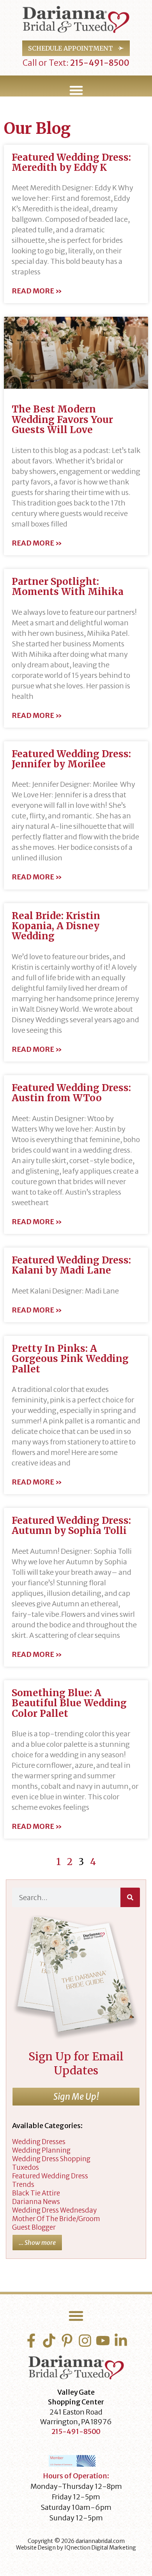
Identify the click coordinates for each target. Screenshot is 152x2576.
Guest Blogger (34, 2227)
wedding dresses (39, 2142)
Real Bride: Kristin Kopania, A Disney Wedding (56, 926)
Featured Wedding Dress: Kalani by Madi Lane (71, 1265)
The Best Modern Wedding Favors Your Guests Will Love (62, 419)
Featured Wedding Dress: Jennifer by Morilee (71, 759)
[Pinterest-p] (67, 2341)
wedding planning (41, 2150)
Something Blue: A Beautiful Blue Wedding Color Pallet (69, 1703)
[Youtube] (103, 2341)
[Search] (130, 1897)
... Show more (37, 2243)
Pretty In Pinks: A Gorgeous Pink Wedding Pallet (70, 1359)
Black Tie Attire (36, 2193)
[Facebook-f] (31, 2341)
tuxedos (26, 2167)
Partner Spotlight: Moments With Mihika (68, 587)
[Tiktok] (49, 2341)
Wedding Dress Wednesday (54, 2210)
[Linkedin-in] (121, 2341)
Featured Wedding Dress (50, 2176)
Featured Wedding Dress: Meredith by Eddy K (71, 162)
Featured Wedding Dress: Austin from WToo (71, 1093)
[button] (76, 90)
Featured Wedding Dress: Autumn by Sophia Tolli (71, 1526)
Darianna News (36, 2202)
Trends (23, 2185)
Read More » (37, 291)
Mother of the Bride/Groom (56, 2219)
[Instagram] (85, 2341)
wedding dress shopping (51, 2159)
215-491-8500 (99, 63)
